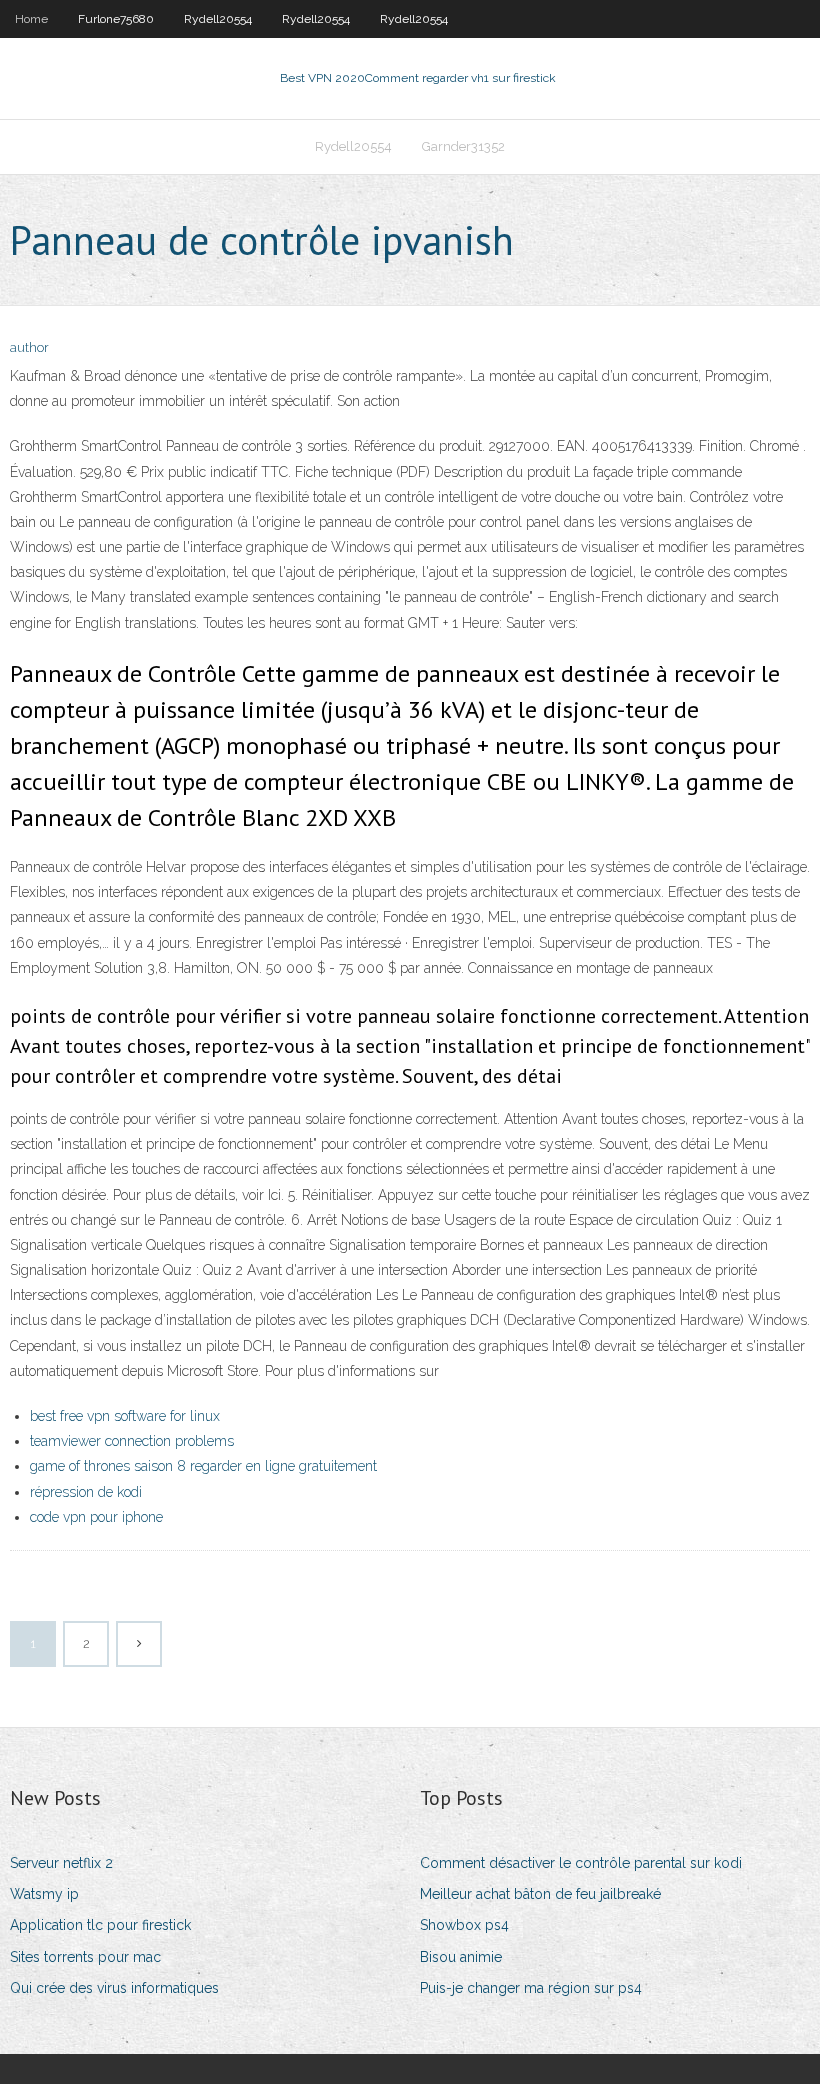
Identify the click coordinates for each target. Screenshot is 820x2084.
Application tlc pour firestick (100, 1925)
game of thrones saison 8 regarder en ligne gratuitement (203, 1466)
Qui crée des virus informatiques (114, 1988)
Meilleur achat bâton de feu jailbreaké (540, 1894)
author (29, 347)
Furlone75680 (116, 19)
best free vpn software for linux (125, 1416)
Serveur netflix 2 (61, 1863)
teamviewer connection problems (132, 1441)
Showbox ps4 (464, 1925)
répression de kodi (86, 1492)
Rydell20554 (218, 19)
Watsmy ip (44, 1894)
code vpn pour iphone (96, 1517)
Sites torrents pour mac (85, 1957)
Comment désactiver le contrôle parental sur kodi (581, 1863)
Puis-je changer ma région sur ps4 (531, 1988)
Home (31, 19)
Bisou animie (461, 1957)
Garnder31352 (463, 146)
